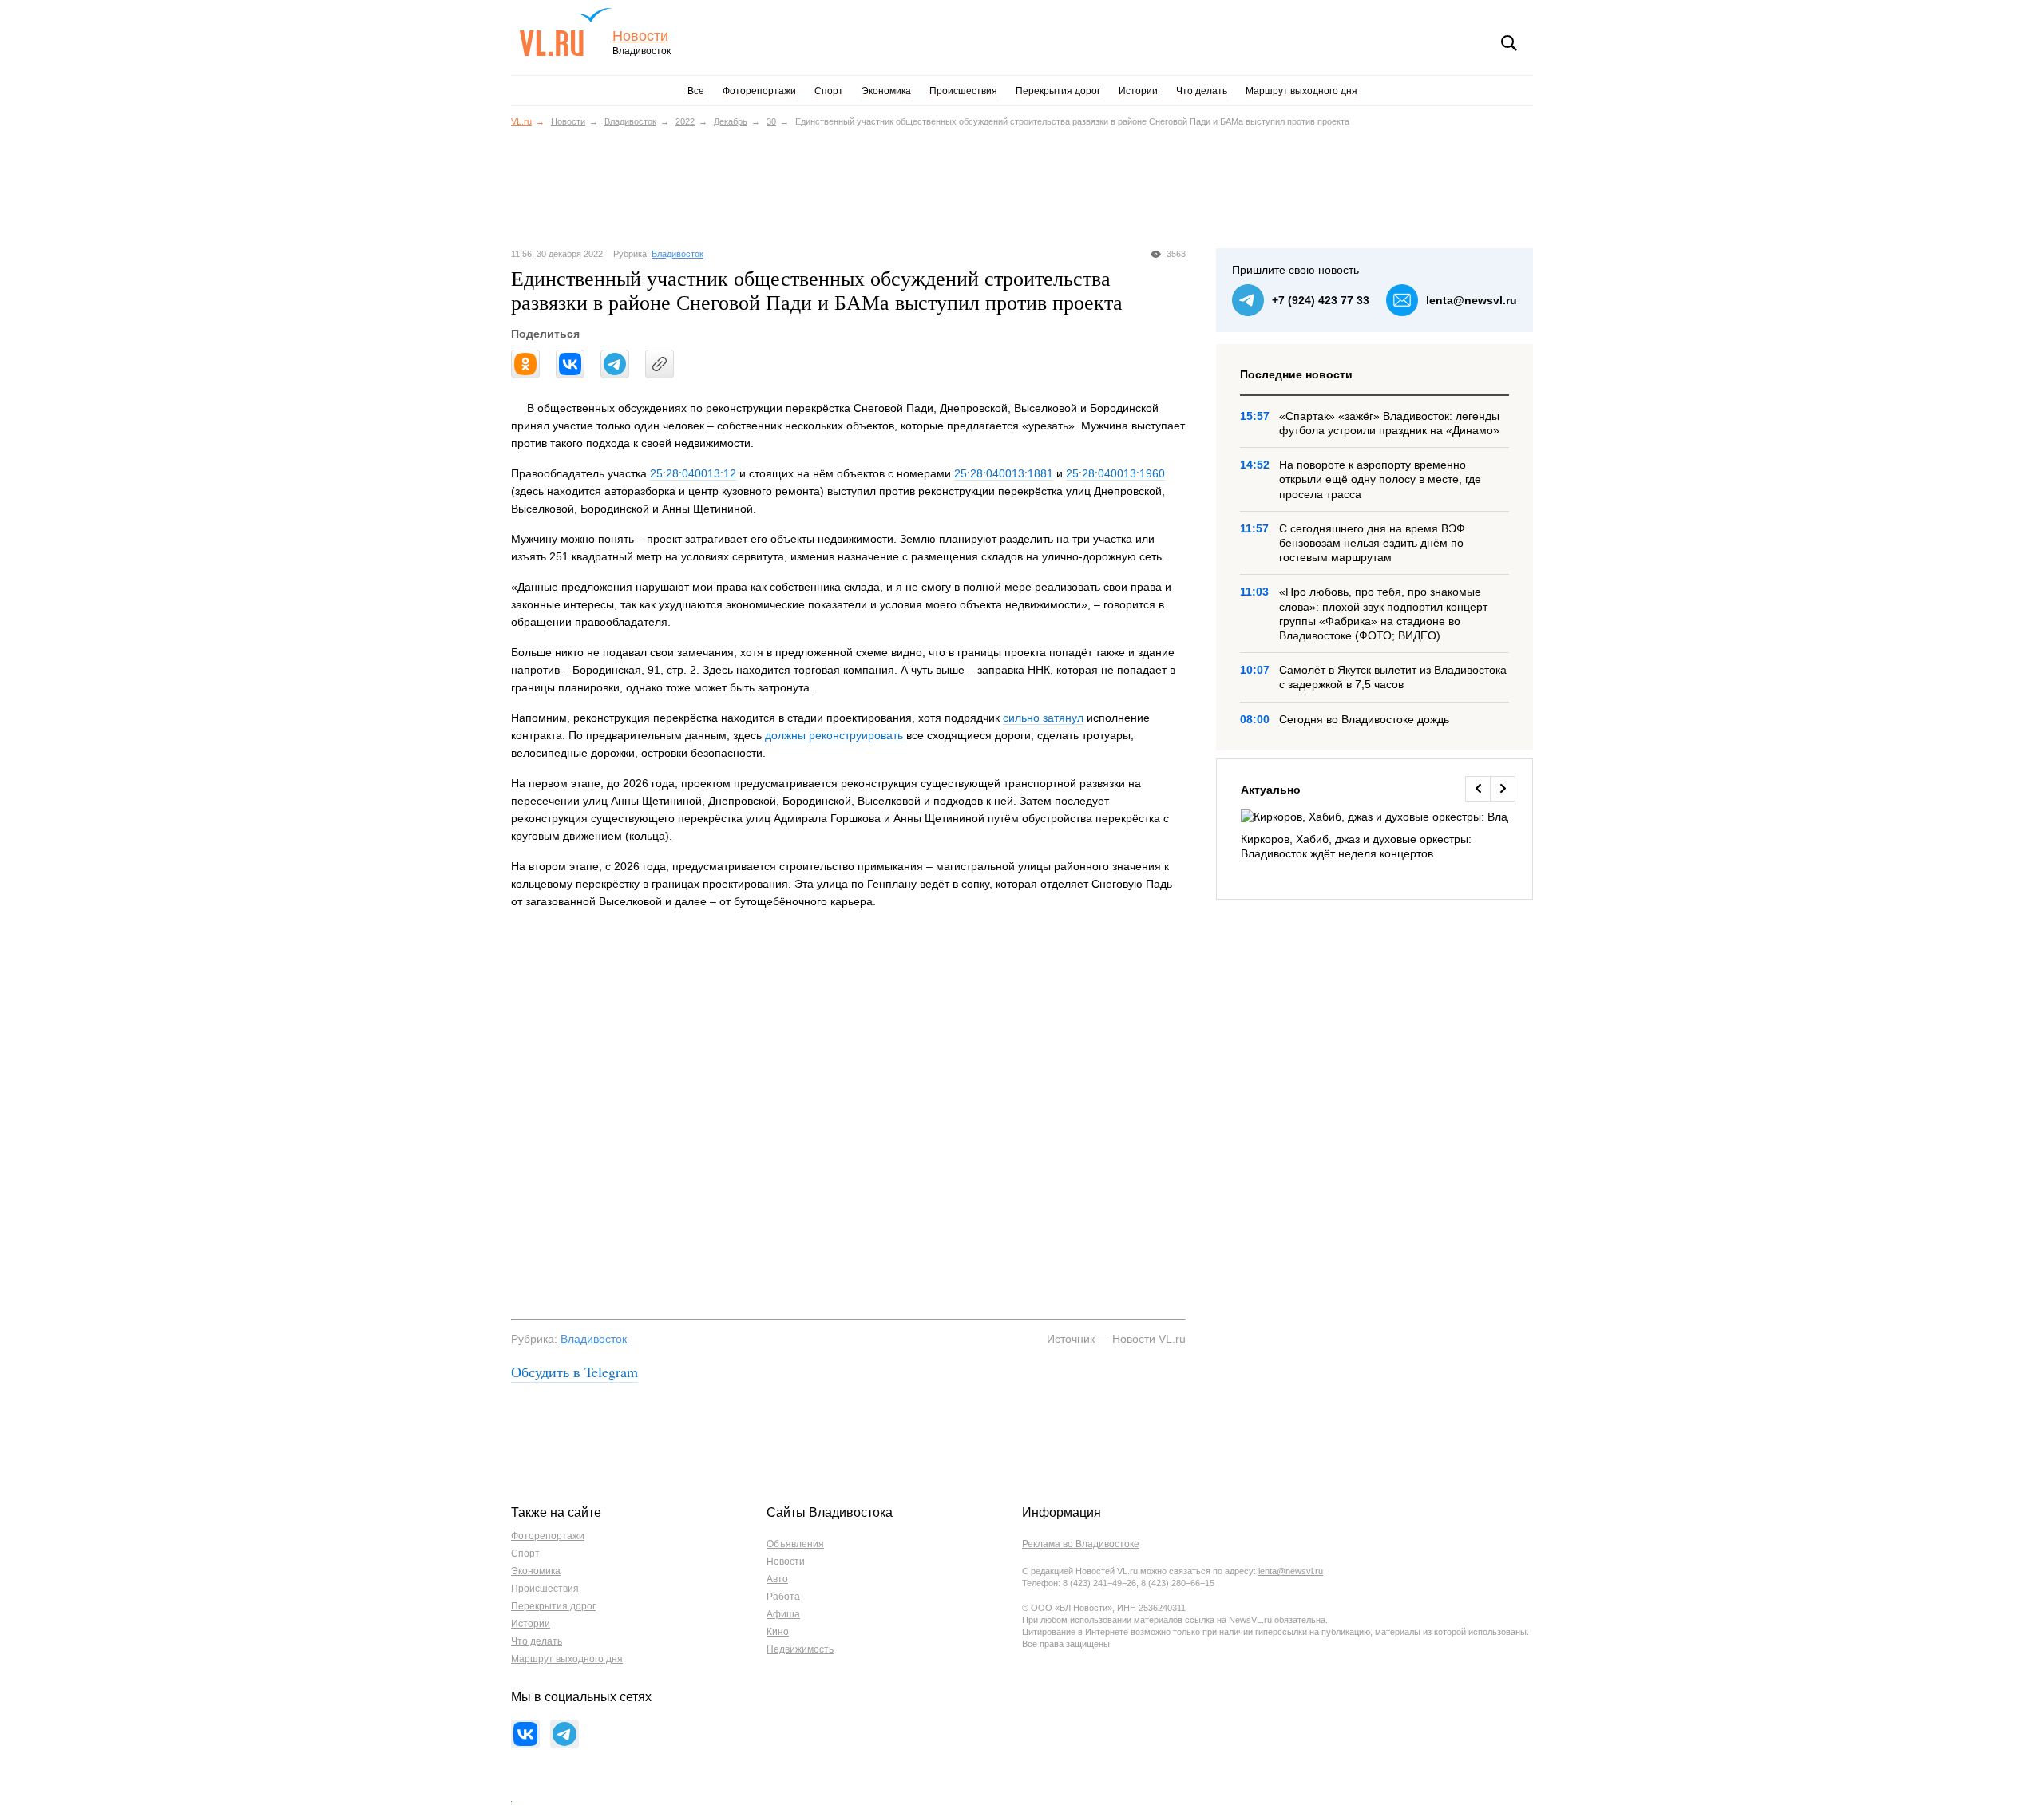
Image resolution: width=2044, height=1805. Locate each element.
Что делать (1202, 91)
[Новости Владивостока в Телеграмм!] (564, 1734)
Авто (777, 1579)
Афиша (783, 1614)
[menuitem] (1375, 835)
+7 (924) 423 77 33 (1321, 300)
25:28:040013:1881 (1004, 473)
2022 (685, 121)
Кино (778, 1632)
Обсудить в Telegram (574, 1372)
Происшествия (963, 91)
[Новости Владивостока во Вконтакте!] (525, 1734)
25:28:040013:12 (693, 473)
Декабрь (731, 121)
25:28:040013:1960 (1115, 473)
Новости (640, 36)
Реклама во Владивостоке (1081, 1544)
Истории (1138, 91)
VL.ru (566, 32)
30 (771, 121)
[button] (1478, 789)
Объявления (795, 1544)
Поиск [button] (1509, 43)
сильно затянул (1043, 718)
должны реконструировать (834, 735)
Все (696, 91)
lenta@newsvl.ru (1472, 300)
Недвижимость (800, 1649)
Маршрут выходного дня (1301, 91)
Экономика (886, 91)
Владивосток (630, 121)
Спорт (829, 91)
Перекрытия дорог (1058, 91)
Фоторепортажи (759, 91)
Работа (783, 1597)
